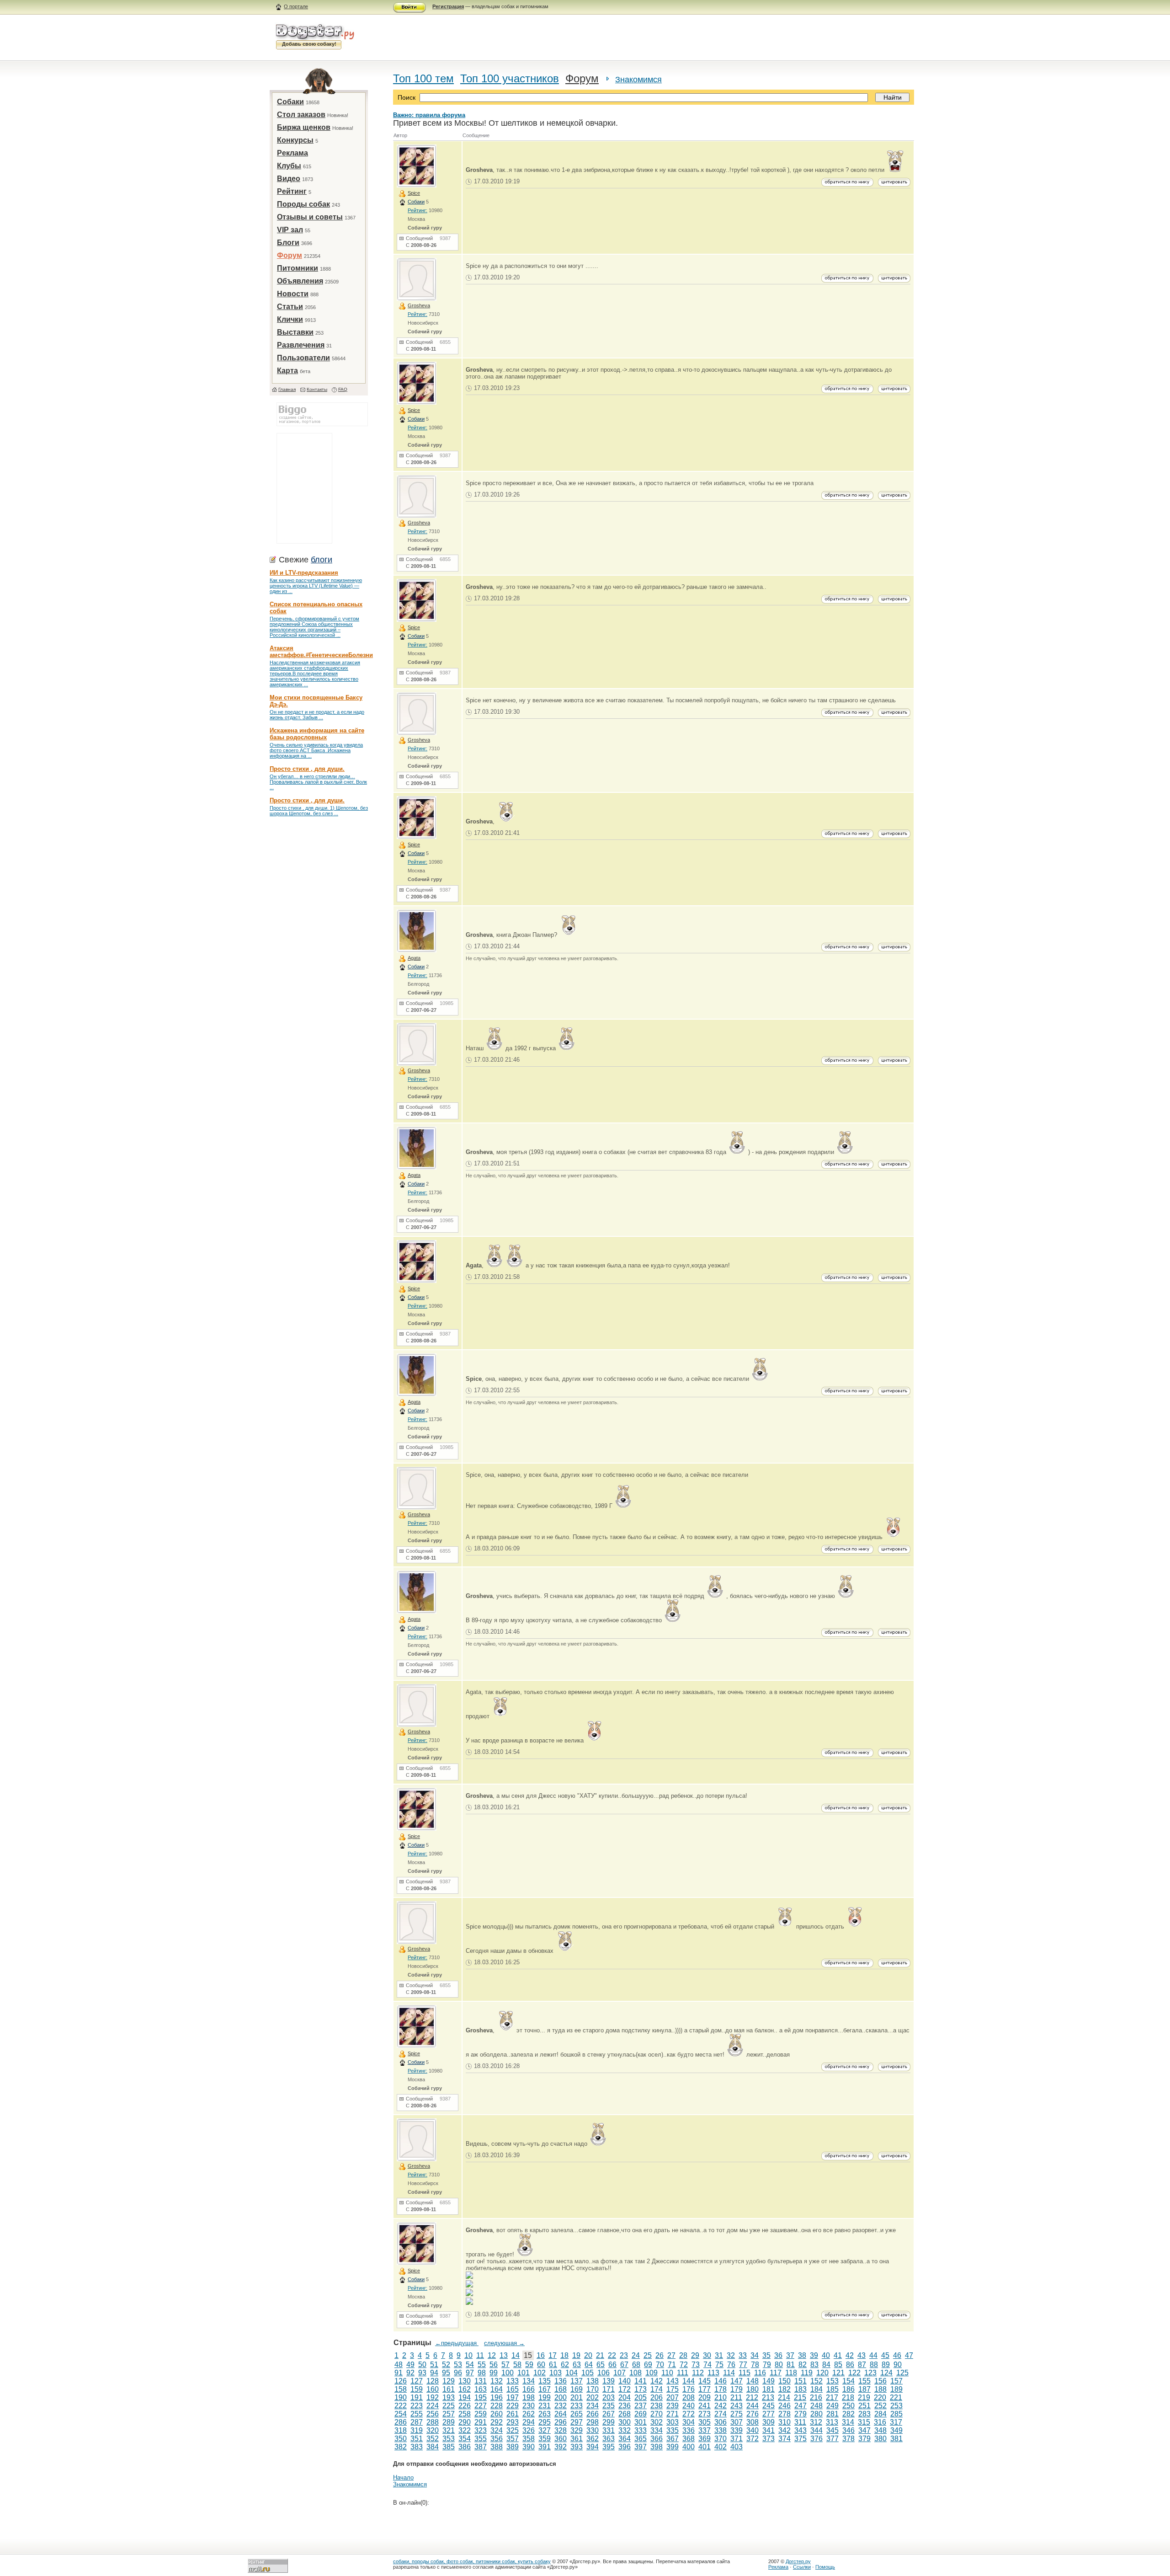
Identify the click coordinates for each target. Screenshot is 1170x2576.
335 (673, 2430)
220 (880, 2397)
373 (768, 2439)
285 (896, 2414)
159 (417, 2389)
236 (625, 2406)
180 (753, 2389)
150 (784, 2381)
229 (513, 2406)
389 (513, 2447)
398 (657, 2447)
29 (695, 2355)
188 (880, 2389)
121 (838, 2373)
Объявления (300, 281)
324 (497, 2430)
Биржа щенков (304, 127)
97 (470, 2373)
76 (731, 2365)
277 (768, 2414)
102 (540, 2373)
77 (743, 2365)
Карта (287, 371)
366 (657, 2439)
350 (401, 2439)
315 (864, 2422)
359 (545, 2439)
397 (641, 2447)
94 (434, 2373)
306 (721, 2422)
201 (577, 2397)
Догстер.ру (798, 2561)
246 (784, 2406)
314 (848, 2422)
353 (449, 2439)
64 (589, 2365)
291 (481, 2422)
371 (737, 2439)
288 (433, 2422)
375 (800, 2439)
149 (768, 2381)
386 (465, 2447)
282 (848, 2414)
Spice (414, 193)
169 (577, 2389)
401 (705, 2447)
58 (517, 2365)
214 (784, 2397)
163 (481, 2389)
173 (641, 2389)
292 (497, 2422)
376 (816, 2439)
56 (494, 2365)
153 (832, 2381)
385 (449, 2447)
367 (673, 2439)
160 (433, 2389)
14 (516, 2355)
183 (800, 2389)
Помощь (825, 2567)
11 (480, 2355)
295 (545, 2422)
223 (417, 2406)
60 (541, 2365)
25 (648, 2355)
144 (689, 2381)
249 (832, 2406)
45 (885, 2355)
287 (417, 2422)
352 (433, 2439)
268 (625, 2414)
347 (864, 2430)
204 (625, 2397)
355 (481, 2439)
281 (832, 2414)
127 (417, 2381)
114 (729, 2373)
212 (752, 2397)
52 (446, 2365)
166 (529, 2389)
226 (465, 2406)
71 (672, 2365)
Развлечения (301, 345)
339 (737, 2430)
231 (545, 2406)
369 (705, 2439)
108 (636, 2373)
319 (417, 2430)
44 (873, 2355)
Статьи (290, 307)
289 (449, 2422)
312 (816, 2422)
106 (604, 2373)
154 (848, 2381)
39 (814, 2355)
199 (545, 2397)
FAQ (343, 389)
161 (449, 2389)
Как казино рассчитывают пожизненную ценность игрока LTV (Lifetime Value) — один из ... (316, 586)
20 (588, 2355)
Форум (290, 255)
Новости (293, 294)
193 (449, 2397)
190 (401, 2397)
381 (896, 2439)
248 (816, 2406)
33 (743, 2355)
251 (864, 2406)
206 (657, 2397)
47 (909, 2355)
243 (737, 2406)
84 (826, 2365)
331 (609, 2430)
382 (401, 2447)
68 (636, 2365)
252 (880, 2406)
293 (513, 2422)
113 (713, 2373)
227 (481, 2406)
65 (601, 2365)
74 (707, 2365)
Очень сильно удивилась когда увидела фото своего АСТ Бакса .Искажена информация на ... (316, 750)
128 (433, 2381)
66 (612, 2365)
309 (768, 2422)
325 (513, 2430)
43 (862, 2355)
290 (465, 2422)
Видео (289, 179)
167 (545, 2389)
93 (422, 2373)
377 (832, 2439)
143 (673, 2381)
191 (417, 2397)
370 (721, 2439)
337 (705, 2430)
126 (401, 2381)
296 (561, 2422)
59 (529, 2365)
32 (731, 2355)
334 (657, 2430)
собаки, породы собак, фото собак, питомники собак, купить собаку (472, 2561)
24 (636, 2355)
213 (768, 2397)
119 (807, 2373)
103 (556, 2373)
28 (683, 2355)
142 (657, 2381)
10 (468, 2355)
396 (625, 2447)
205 (641, 2397)
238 (657, 2406)
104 (572, 2373)
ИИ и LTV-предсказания (304, 573)
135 (545, 2381)
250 (848, 2406)
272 (689, 2414)
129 (449, 2381)
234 (593, 2406)
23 (624, 2355)
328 (561, 2430)
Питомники (298, 268)
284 (880, 2414)
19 (576, 2355)
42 (850, 2355)
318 (401, 2430)
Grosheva (419, 305)
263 (545, 2414)
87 (862, 2365)
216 (816, 2397)
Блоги (288, 243)
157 (896, 2381)
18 (564, 2355)
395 (609, 2447)
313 (832, 2422)
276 (753, 2414)
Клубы (289, 166)
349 (896, 2430)
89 (886, 2365)
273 (705, 2414)
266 (593, 2414)
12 (492, 2355)
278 (784, 2414)
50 (422, 2365)
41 (838, 2355)
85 (838, 2365)
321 (449, 2430)
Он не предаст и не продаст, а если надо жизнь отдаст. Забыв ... (317, 715)
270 (657, 2414)
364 (625, 2439)
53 (458, 2365)
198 (529, 2397)
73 (696, 2365)
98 (482, 2373)
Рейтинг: (417, 210)
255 (417, 2414)
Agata (414, 958)
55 (482, 2365)
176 (689, 2389)
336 (689, 2430)
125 (902, 2373)
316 (880, 2422)
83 (814, 2365)
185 (832, 2389)
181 (768, 2389)
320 (433, 2430)
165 (513, 2389)
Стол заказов (301, 115)
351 (417, 2439)
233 (577, 2406)
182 (784, 2389)
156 (880, 2381)
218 (848, 2397)
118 (791, 2373)
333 (641, 2430)
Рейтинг (292, 191)
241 (705, 2406)
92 (410, 2373)
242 (721, 2406)
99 (494, 2373)
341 (768, 2430)
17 (553, 2355)
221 (896, 2397)
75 (719, 2365)
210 (721, 2397)
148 (753, 2381)
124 (886, 2373)
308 (753, 2422)
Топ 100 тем (423, 78)
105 (588, 2373)
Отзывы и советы (310, 217)
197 (513, 2397)
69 (648, 2365)
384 (433, 2447)
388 (497, 2447)
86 (850, 2365)
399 (673, 2447)
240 (689, 2406)
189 (896, 2389)
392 (561, 2447)
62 (565, 2365)
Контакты (317, 389)
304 (689, 2422)
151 (800, 2381)
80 (779, 2365)
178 (721, 2389)
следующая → (504, 2343)
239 (673, 2406)
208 (689, 2397)
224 (433, 2406)
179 (737, 2389)
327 (545, 2430)
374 (784, 2439)
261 (513, 2414)
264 (561, 2414)
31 (719, 2355)
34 (755, 2355)
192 (433, 2397)
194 (465, 2397)
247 (800, 2406)
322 (465, 2430)
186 (848, 2389)
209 (705, 2397)
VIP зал (290, 230)
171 (609, 2389)
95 (446, 2373)
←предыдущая (457, 2343)
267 (609, 2414)
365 (641, 2439)
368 (689, 2439)
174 (657, 2389)
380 (880, 2439)
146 (721, 2381)
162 (465, 2389)
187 (864, 2389)
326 (529, 2430)
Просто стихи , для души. (307, 769)
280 (816, 2414)
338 (721, 2430)
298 (593, 2422)
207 (673, 2397)
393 (577, 2447)
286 (401, 2422)
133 (513, 2381)
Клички (290, 319)
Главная (287, 389)
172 (625, 2389)
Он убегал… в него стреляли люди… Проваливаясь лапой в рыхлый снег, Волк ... (318, 782)
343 (800, 2430)
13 (504, 2355)
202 (593, 2397)
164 (497, 2389)
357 (513, 2439)
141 (641, 2381)
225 (449, 2406)
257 (449, 2414)
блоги (322, 560)
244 (753, 2406)
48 (399, 2365)
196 (497, 2397)
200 (561, 2397)
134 (529, 2381)
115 (745, 2373)
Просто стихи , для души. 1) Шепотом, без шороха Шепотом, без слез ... (319, 811)
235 (609, 2406)
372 (753, 2439)
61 (553, 2365)
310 (784, 2422)
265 (577, 2414)
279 (800, 2414)
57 (505, 2365)
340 (753, 2430)
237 (641, 2406)
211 (736, 2397)
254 (401, 2414)
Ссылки (802, 2567)
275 (737, 2414)
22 (612, 2355)
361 (577, 2439)
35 (766, 2355)
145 (705, 2381)
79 (767, 2365)
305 (705, 2422)
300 (625, 2422)
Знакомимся (638, 80)
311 (800, 2422)
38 (802, 2355)
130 (465, 2381)
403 (737, 2447)
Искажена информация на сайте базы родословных (317, 734)
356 (497, 2439)
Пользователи (303, 358)
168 (561, 2389)
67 (624, 2365)
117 (776, 2373)
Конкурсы (295, 140)
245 (768, 2406)
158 (401, 2389)
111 (683, 2373)
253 (896, 2406)
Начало (403, 2477)
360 (561, 2439)
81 (791, 2365)
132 (497, 2381)
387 (481, 2447)
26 (659, 2355)
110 (667, 2373)
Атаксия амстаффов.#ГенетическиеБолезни (321, 652)
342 (784, 2430)
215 (800, 2397)
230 (529, 2406)
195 (481, 2397)
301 (641, 2422)
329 (577, 2430)
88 (874, 2365)
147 (737, 2381)
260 (497, 2414)
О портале (296, 6)
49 (410, 2365)
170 (593, 2389)
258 (465, 2414)
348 (880, 2430)
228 (497, 2406)
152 (816, 2381)
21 (600, 2355)
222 (401, 2406)
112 (698, 2373)
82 (803, 2365)
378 (848, 2439)
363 (609, 2439)
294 (529, 2422)
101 (524, 2373)
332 (625, 2430)
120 (822, 2373)
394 (593, 2447)
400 (689, 2447)
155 (864, 2381)
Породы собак (303, 204)
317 (896, 2422)
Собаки (290, 102)
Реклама (292, 153)
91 (399, 2373)
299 (609, 2422)
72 (684, 2365)
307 (737, 2422)
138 (593, 2381)
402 (721, 2447)
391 (545, 2447)
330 (593, 2430)
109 (651, 2373)
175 (673, 2389)
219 (864, 2397)
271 (673, 2414)
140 (625, 2381)
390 (529, 2447)
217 (832, 2397)
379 (864, 2439)
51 (434, 2365)
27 (671, 2355)
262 (529, 2414)
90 (898, 2365)
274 (721, 2414)
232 (561, 2406)
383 (417, 2447)
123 (870, 2373)
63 (577, 2365)
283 (864, 2414)
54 (470, 2365)
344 (816, 2430)
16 (541, 2355)
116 (760, 2373)
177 (705, 2389)
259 (481, 2414)
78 (755, 2365)
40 (826, 2355)
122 (854, 2373)
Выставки (295, 332)
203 (609, 2397)
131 (481, 2381)
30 (707, 2355)
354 (465, 2439)
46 (897, 2355)
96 (458, 2373)
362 (593, 2439)
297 (577, 2422)
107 (620, 2373)
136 (561, 2381)
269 (641, 2414)
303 (673, 2422)
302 (657, 2422)
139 (609, 2381)
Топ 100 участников (510, 78)
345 (832, 2430)
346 (848, 2430)
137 (577, 2381)
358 (529, 2439)
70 (660, 2365)
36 (778, 2355)
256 (433, 2414)
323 (481, 2430)
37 (790, 2355)
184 (816, 2389)
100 (508, 2373)
